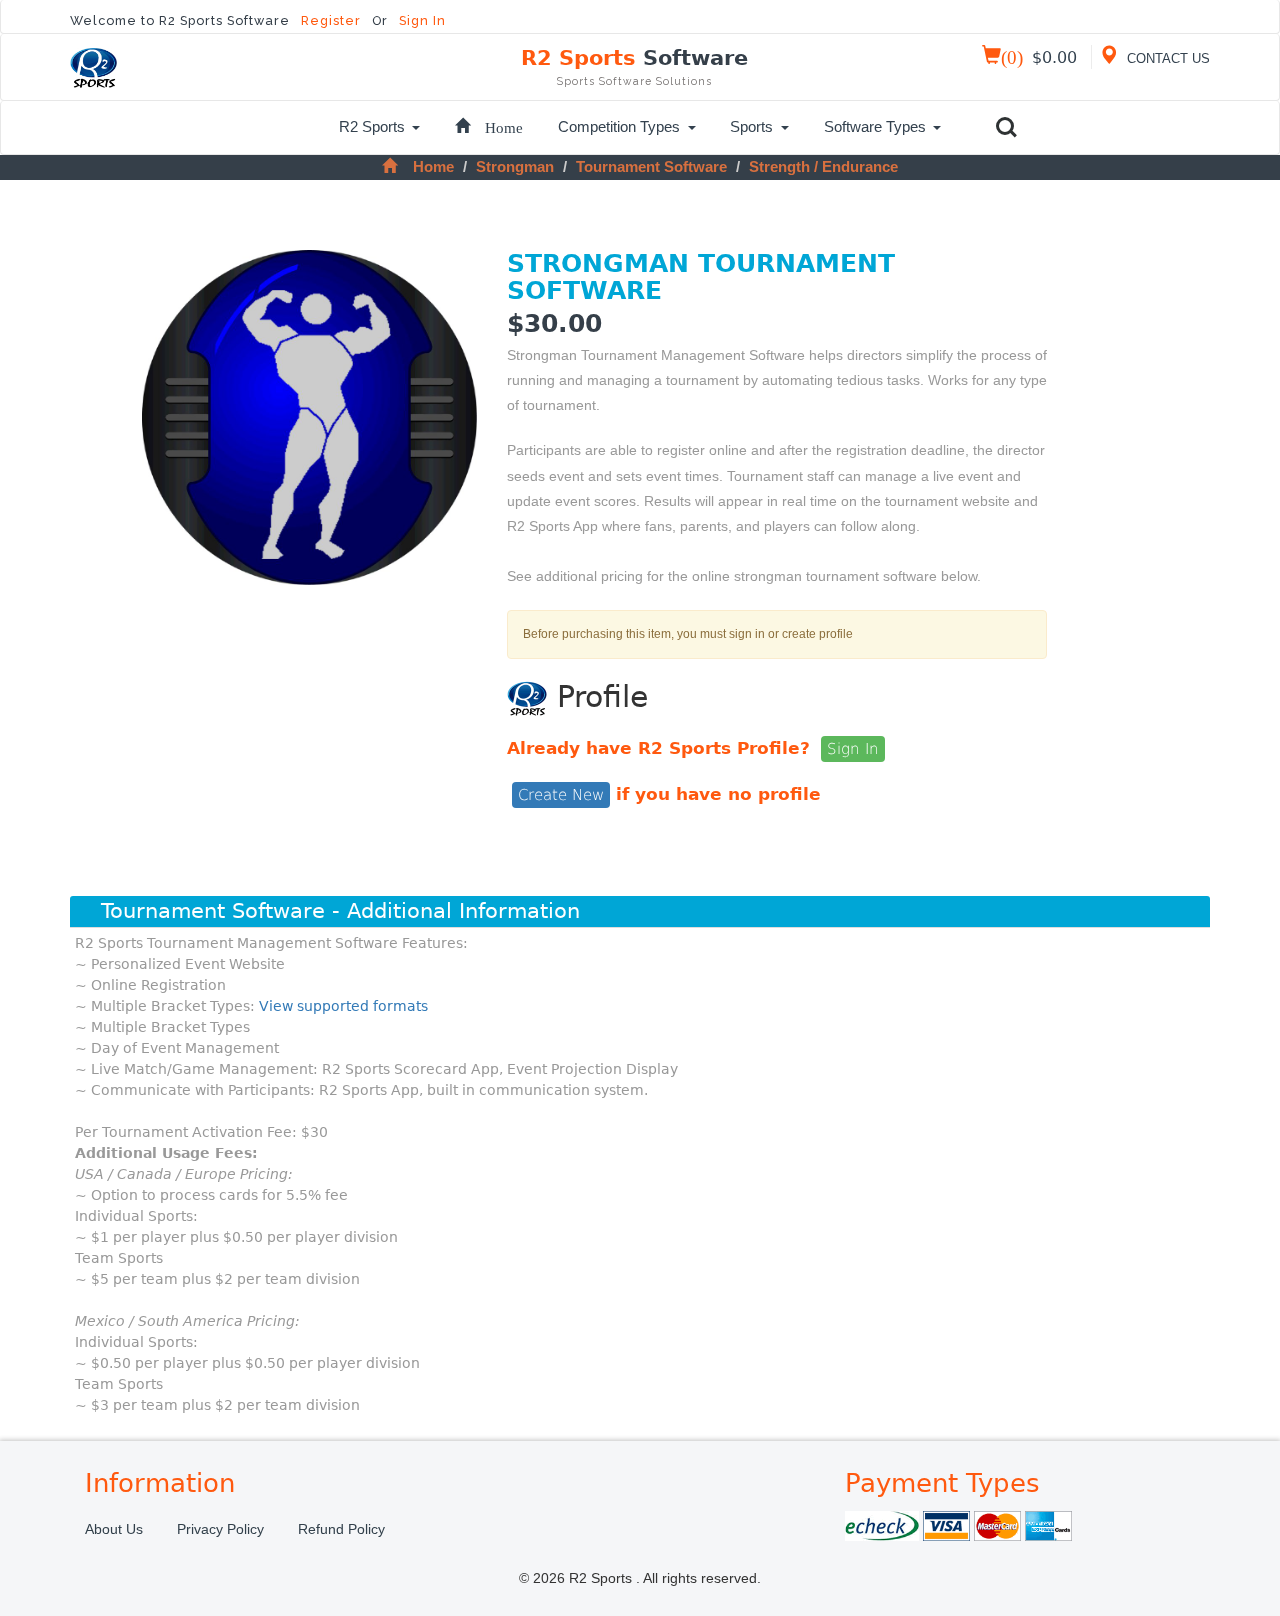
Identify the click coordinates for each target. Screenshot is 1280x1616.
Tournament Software (651, 166)
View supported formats (343, 1006)
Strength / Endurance (823, 166)
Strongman (515, 166)
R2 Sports (634, 66)
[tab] (640, 911)
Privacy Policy (220, 1529)
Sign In (422, 20)
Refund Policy (341, 1529)
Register (333, 20)
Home (433, 166)
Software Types (875, 126)
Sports (751, 126)
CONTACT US (1166, 59)
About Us (114, 1529)
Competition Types (619, 126)
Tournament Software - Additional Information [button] (340, 911)
